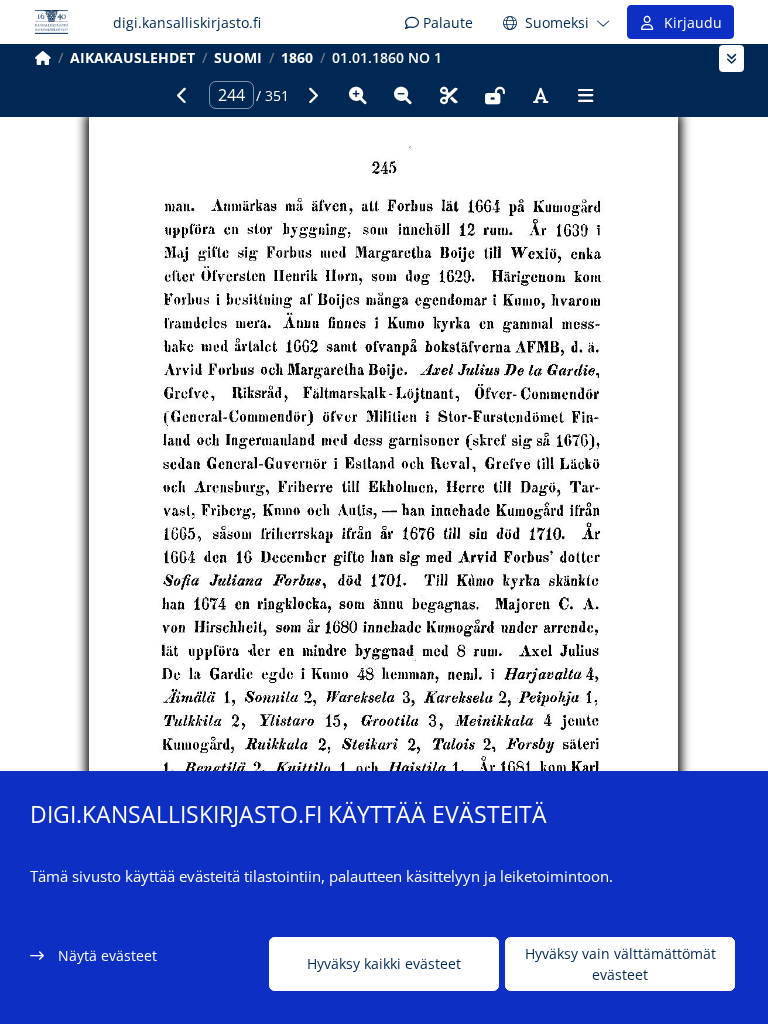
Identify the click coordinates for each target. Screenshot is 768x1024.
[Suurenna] (358, 95)
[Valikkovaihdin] (731, 58)
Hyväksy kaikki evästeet (384, 963)
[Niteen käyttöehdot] (495, 95)
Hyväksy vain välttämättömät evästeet (620, 964)
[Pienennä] (403, 95)
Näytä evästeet (107, 955)
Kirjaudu (689, 22)
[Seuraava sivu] (312, 95)
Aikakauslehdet (132, 57)
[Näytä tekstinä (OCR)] (540, 95)
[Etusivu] (43, 57)
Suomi (238, 57)
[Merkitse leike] (449, 95)
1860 (297, 57)
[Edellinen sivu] (182, 95)
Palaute (446, 22)
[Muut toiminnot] (586, 95)
